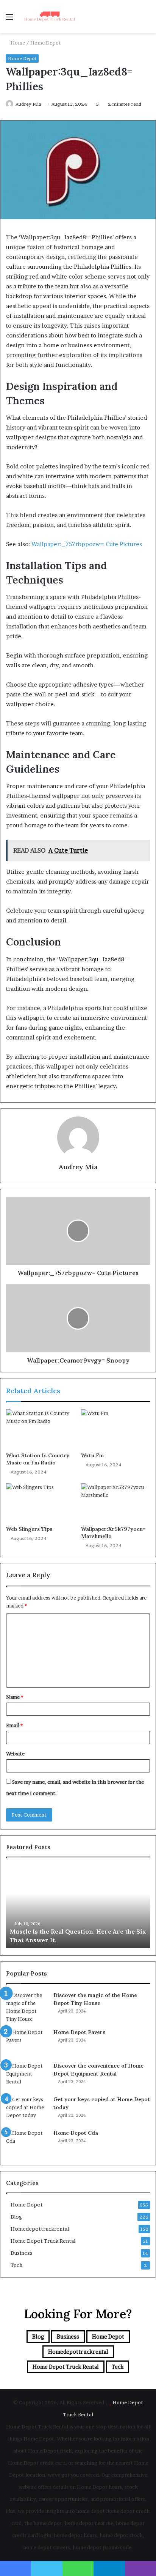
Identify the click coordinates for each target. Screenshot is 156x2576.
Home (17, 43)
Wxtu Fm (92, 1455)
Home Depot (46, 43)
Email (14, 1725)
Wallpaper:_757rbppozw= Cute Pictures (87, 544)
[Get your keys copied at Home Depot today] (27, 2110)
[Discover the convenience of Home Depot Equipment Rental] (27, 2076)
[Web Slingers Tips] (41, 1503)
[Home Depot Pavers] (27, 2042)
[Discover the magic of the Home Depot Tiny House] (27, 2007)
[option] (78, 1906)
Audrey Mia (28, 104)
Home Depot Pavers (79, 2032)
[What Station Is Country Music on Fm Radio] (41, 1429)
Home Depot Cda (76, 2133)
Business (22, 2253)
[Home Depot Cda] (27, 2143)
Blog (16, 2217)
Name (15, 1697)
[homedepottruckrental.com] (49, 17)
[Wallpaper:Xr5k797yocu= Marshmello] (115, 1503)
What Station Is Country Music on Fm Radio (38, 1459)
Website (15, 1754)
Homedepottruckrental (40, 2229)
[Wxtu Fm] (115, 1429)
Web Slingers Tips (29, 1529)
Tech (16, 2265)
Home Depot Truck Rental (43, 2241)
